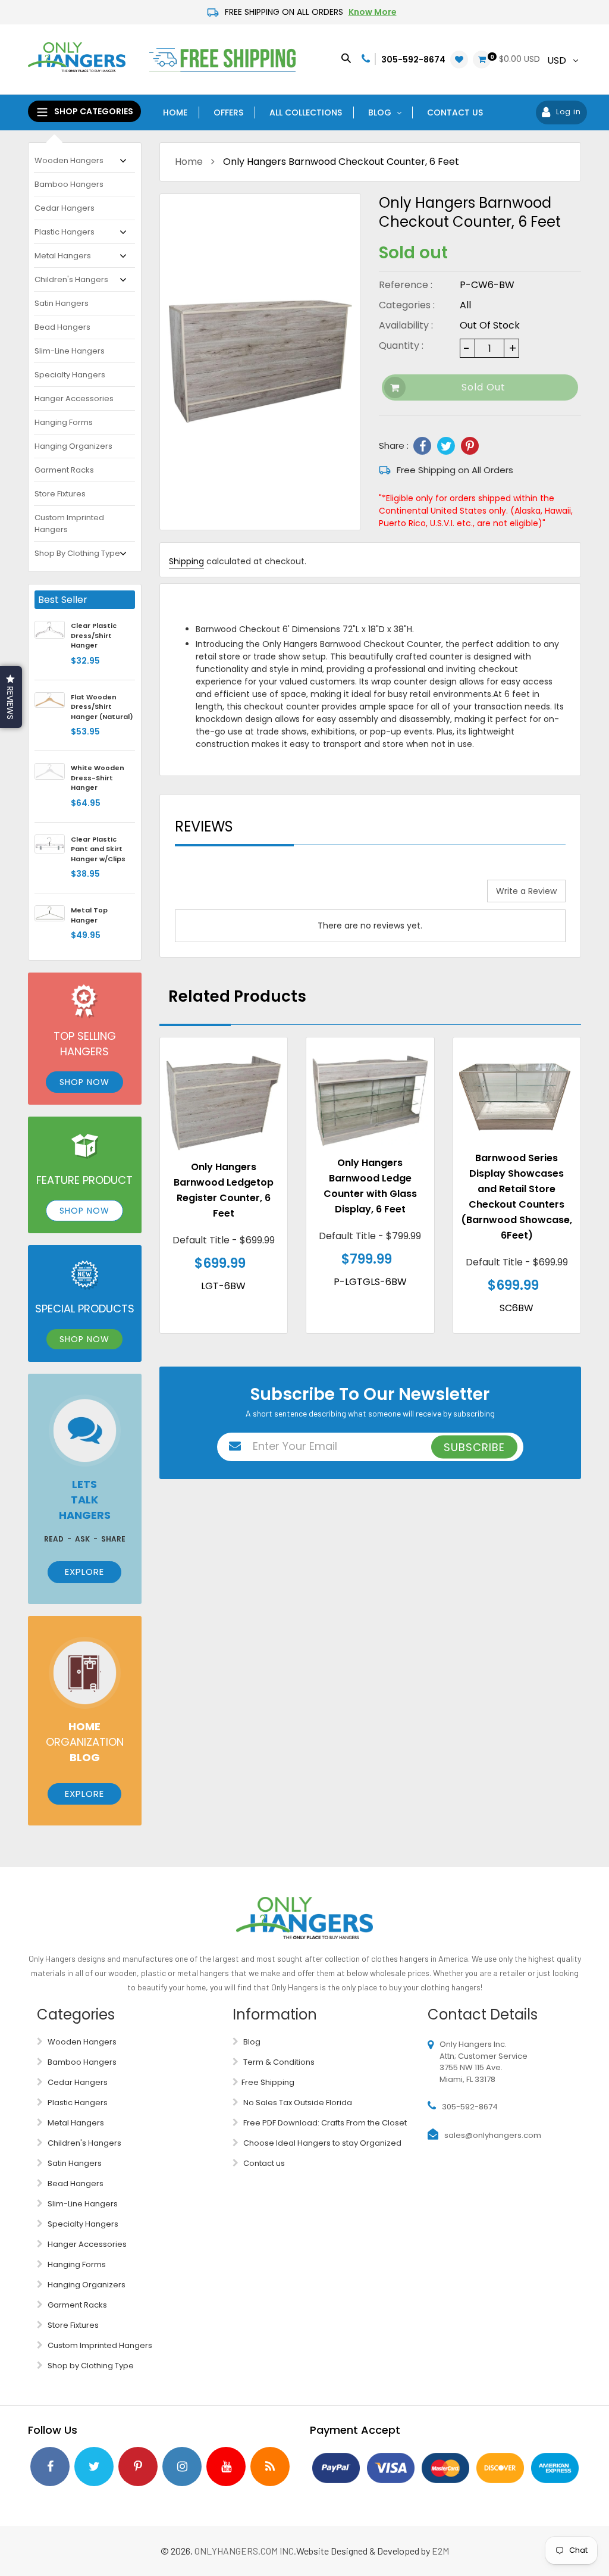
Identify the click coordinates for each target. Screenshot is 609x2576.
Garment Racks (64, 470)
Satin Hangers (62, 303)
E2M (440, 2551)
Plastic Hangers (65, 232)
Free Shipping (268, 2082)
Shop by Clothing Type (77, 553)
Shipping (186, 561)
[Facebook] (422, 446)
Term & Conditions (278, 2062)
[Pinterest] (470, 446)
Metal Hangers (63, 256)
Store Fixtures (60, 494)
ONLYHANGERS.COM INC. (245, 2551)
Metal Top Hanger (89, 915)
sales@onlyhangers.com (493, 2135)
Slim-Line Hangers (70, 351)
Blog (251, 2042)
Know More (373, 12)
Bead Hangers (62, 327)
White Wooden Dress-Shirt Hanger (98, 778)
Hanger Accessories (74, 398)
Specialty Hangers (70, 375)
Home (189, 162)
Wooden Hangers (69, 160)
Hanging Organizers (73, 446)
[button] (11, 697)
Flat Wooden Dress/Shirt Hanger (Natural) (102, 707)
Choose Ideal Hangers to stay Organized (321, 2143)
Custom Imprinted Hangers (69, 523)
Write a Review (526, 891)
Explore (84, 1572)
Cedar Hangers (65, 208)
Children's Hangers (71, 279)
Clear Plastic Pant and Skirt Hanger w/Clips (98, 849)
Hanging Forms (64, 422)
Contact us (263, 2163)
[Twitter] (446, 446)
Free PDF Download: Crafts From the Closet (324, 2123)
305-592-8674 (413, 60)
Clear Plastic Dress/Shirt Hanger (94, 635)
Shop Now (84, 1082)
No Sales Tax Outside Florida (297, 2103)
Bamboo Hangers (69, 184)
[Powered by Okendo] (228, 895)
